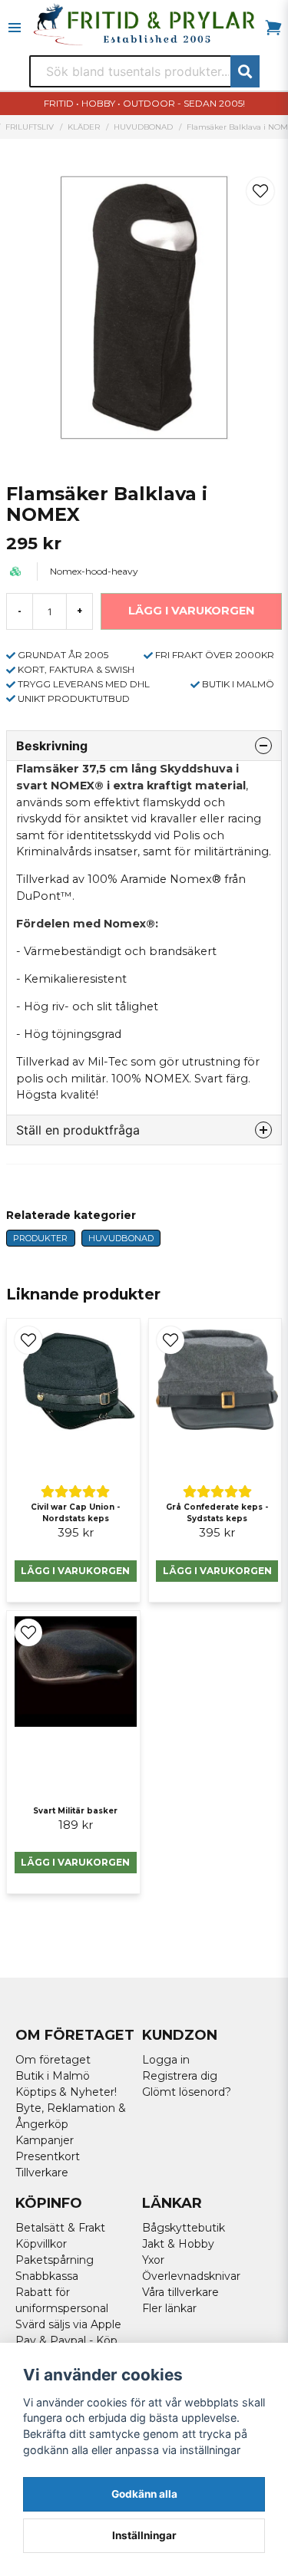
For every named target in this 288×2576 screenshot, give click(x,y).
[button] (260, 191)
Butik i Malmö (53, 2076)
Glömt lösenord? (187, 2092)
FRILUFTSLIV (30, 127)
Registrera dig (180, 2076)
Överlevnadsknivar (191, 2276)
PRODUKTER (40, 1238)
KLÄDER (84, 127)
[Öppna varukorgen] (273, 28)
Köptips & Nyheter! (66, 2092)
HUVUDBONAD (143, 127)
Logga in (166, 2060)
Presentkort (48, 2156)
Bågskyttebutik (184, 2228)
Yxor (153, 2260)
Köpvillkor (41, 2244)
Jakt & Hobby (178, 2244)
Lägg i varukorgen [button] (75, 1862)
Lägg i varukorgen (75, 1571)
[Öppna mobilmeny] (15, 28)
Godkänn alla (144, 2494)
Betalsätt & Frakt (60, 2228)
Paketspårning (55, 2260)
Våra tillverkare (180, 2292)
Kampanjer (45, 2140)
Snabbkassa (47, 2276)
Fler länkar (169, 2308)
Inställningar (144, 2535)
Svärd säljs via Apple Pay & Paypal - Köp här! (68, 2340)
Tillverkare (42, 2172)
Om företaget (53, 2060)
